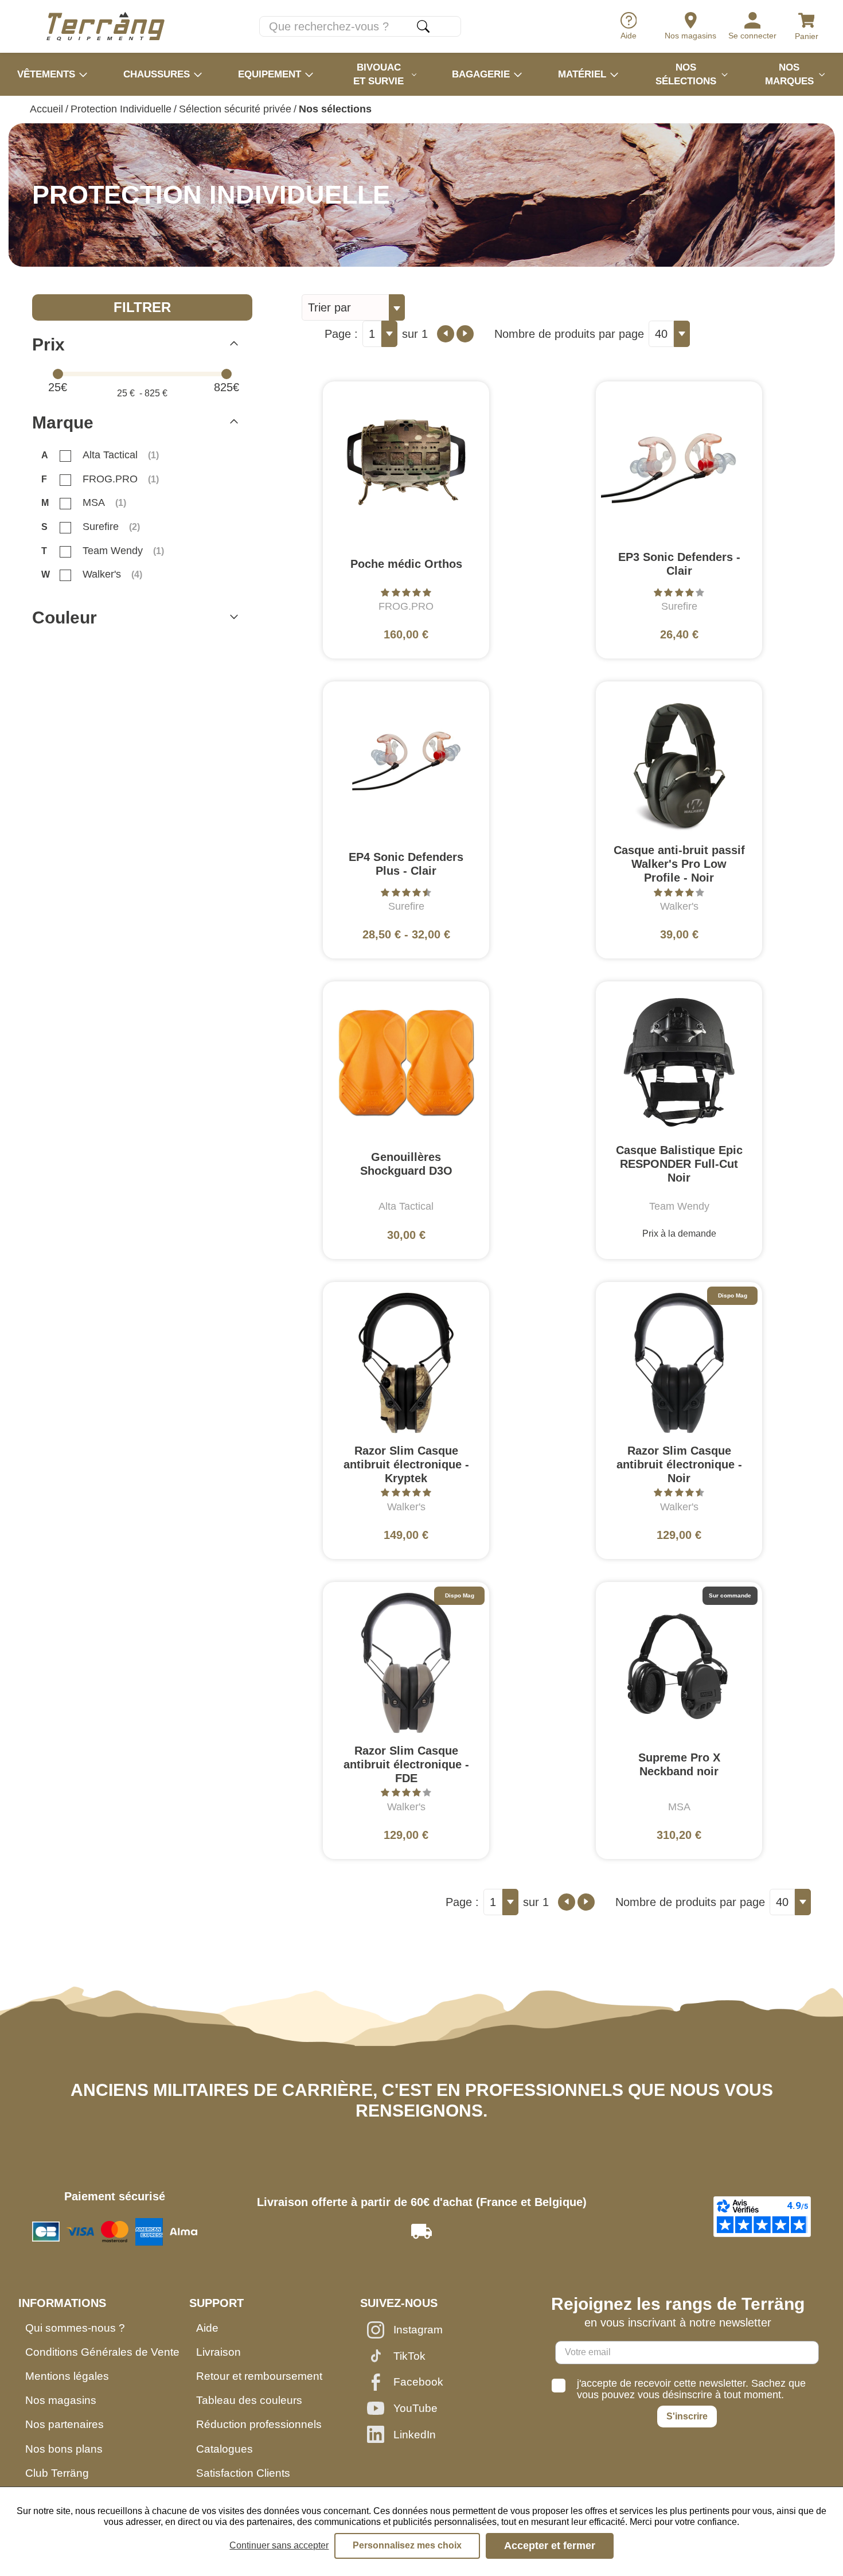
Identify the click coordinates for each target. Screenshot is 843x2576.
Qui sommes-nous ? (75, 2328)
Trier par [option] (329, 307)
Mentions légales (67, 2376)
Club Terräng (57, 2473)
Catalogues (225, 2449)
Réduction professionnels (259, 2424)
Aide (207, 2328)
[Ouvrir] (234, 618)
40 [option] (661, 334)
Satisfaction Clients (243, 2473)
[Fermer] (234, 345)
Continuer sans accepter (279, 2545)
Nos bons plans (64, 2449)
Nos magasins (61, 2400)
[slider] (58, 374)
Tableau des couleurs (249, 2400)
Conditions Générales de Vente (102, 2352)
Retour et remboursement (259, 2376)
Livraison (218, 2352)
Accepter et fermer (550, 2546)
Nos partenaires (65, 2424)
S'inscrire (687, 2416)
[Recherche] (423, 26)
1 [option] (372, 334)
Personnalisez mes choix (407, 2545)
